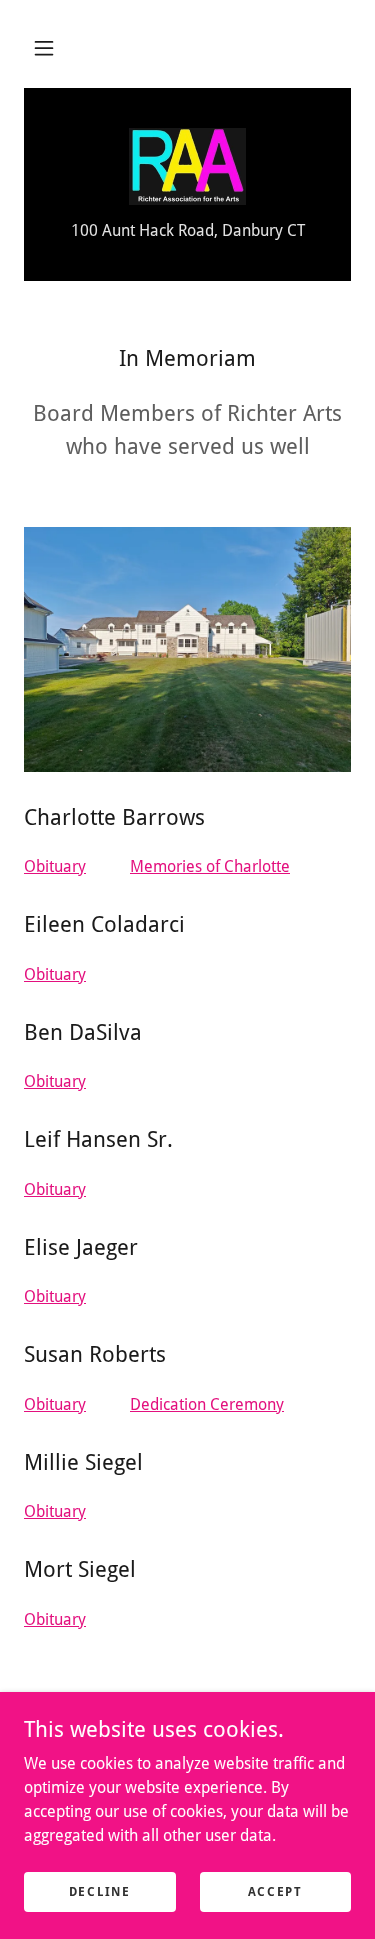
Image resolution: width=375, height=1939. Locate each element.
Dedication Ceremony (207, 1404)
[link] (187, 166)
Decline (100, 1891)
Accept (275, 1891)
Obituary (55, 866)
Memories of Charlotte (210, 866)
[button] (44, 48)
